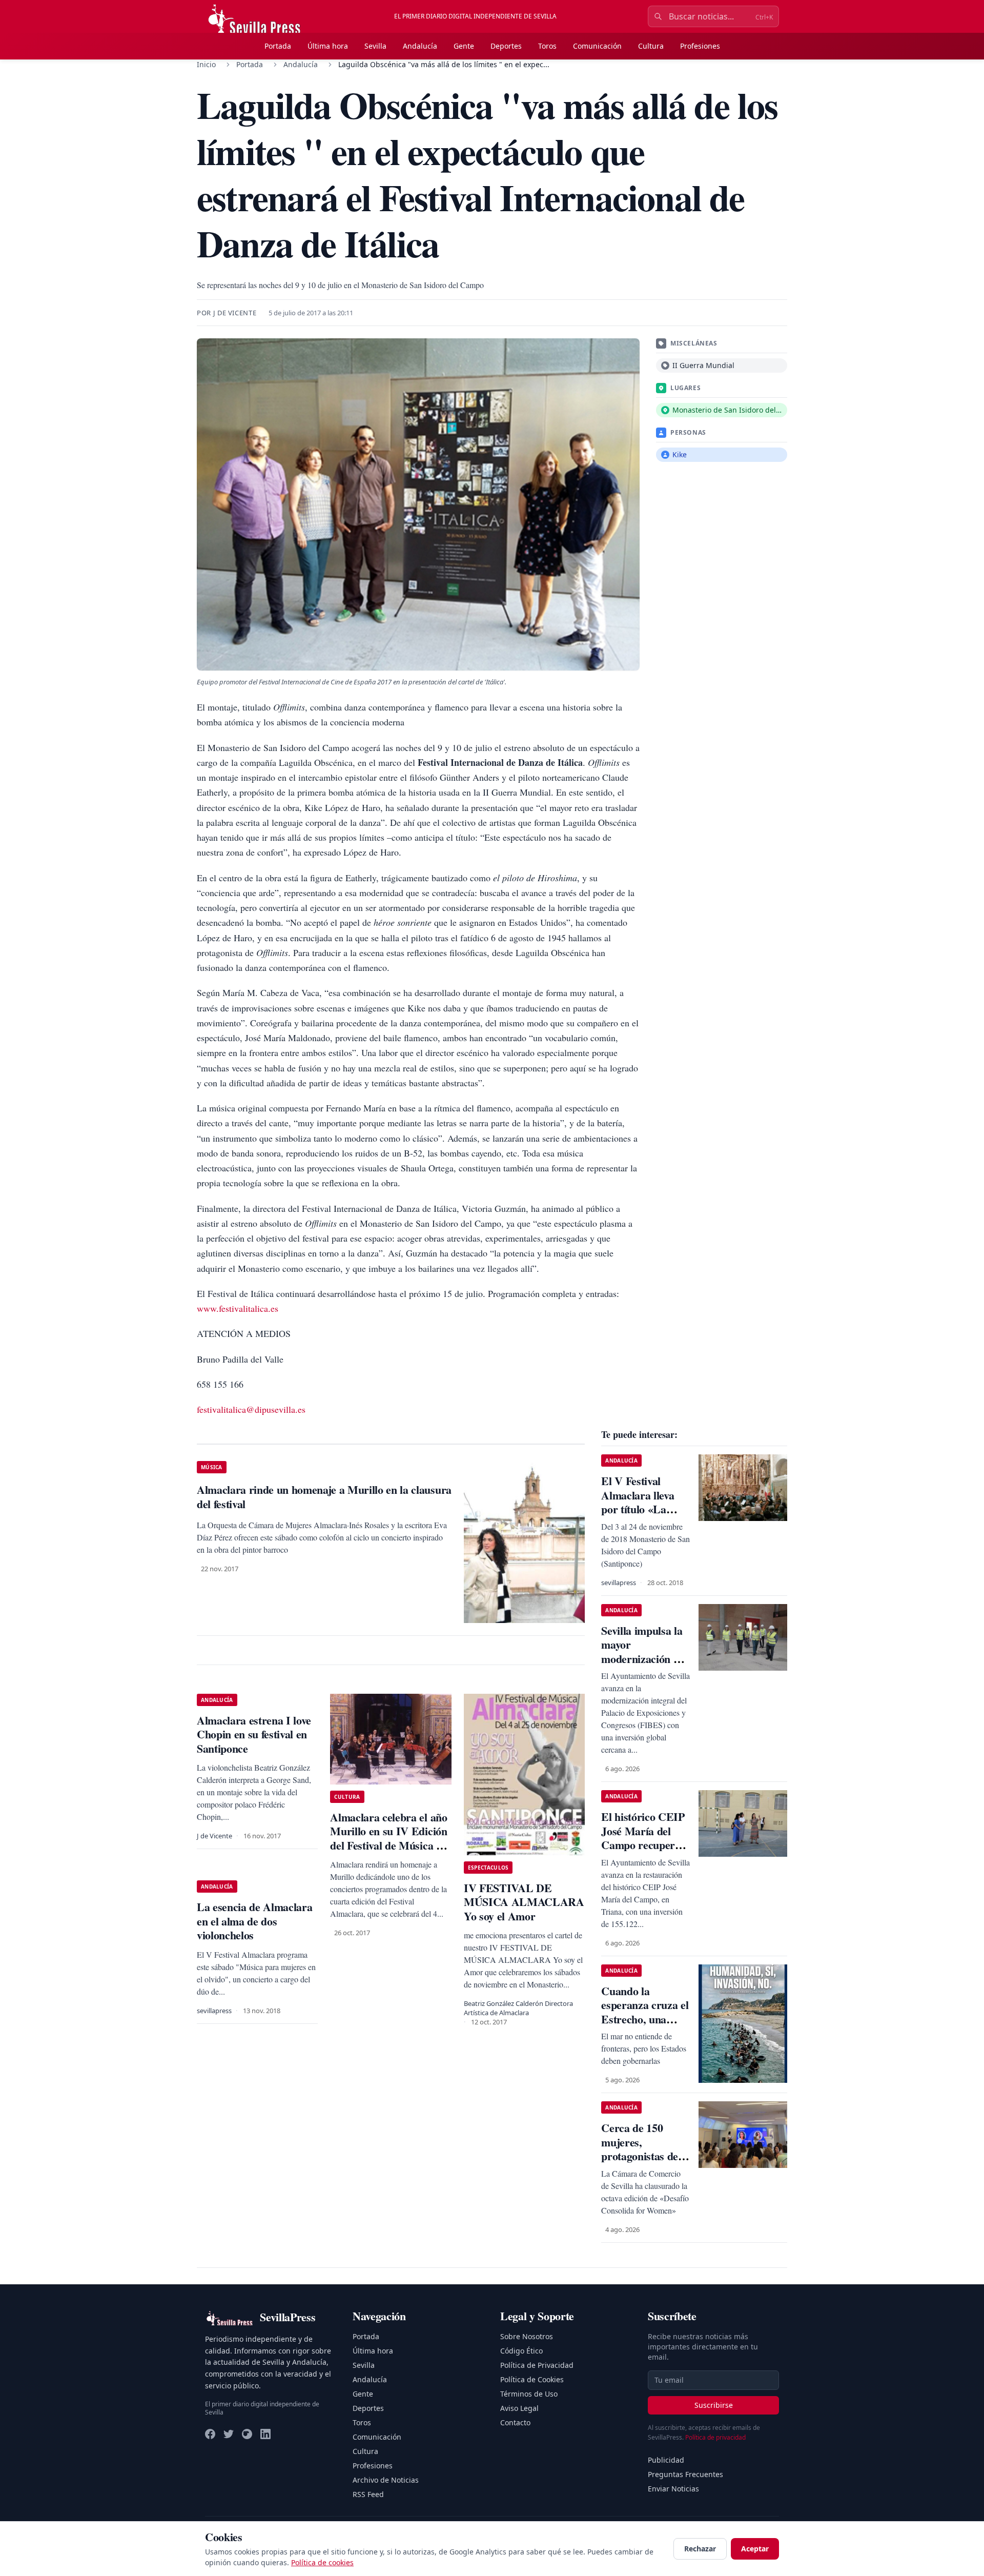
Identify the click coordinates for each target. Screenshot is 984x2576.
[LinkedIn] (265, 2434)
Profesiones (700, 46)
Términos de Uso (529, 2394)
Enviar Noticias (673, 2489)
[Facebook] (210, 2434)
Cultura (651, 46)
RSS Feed (368, 2494)
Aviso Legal (519, 2408)
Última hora (328, 46)
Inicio (206, 64)
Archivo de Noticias (386, 2480)
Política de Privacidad (537, 2365)
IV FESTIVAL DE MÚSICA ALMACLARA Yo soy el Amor (524, 1902)
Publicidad (666, 2460)
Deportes (506, 46)
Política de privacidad (715, 2437)
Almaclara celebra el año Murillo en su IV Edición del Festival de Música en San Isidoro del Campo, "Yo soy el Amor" (388, 1845)
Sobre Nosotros (527, 2336)
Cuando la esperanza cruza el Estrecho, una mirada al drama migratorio (645, 2019)
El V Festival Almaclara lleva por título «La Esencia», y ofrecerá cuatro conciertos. (638, 1516)
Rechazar (700, 2549)
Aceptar (755, 2549)
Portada (278, 46)
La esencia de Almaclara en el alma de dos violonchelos (254, 1921)
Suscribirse (714, 2405)
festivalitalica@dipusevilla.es (251, 1409)
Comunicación (597, 46)
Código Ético (521, 2351)
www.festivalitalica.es (238, 1308)
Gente (464, 46)
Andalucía (420, 46)
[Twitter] (229, 2434)
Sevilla (375, 46)
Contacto (515, 2422)
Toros (547, 46)
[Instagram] (247, 2434)
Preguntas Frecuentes (685, 2474)
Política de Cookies (532, 2379)
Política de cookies (322, 2562)
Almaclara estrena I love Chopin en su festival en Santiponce (254, 1734)
